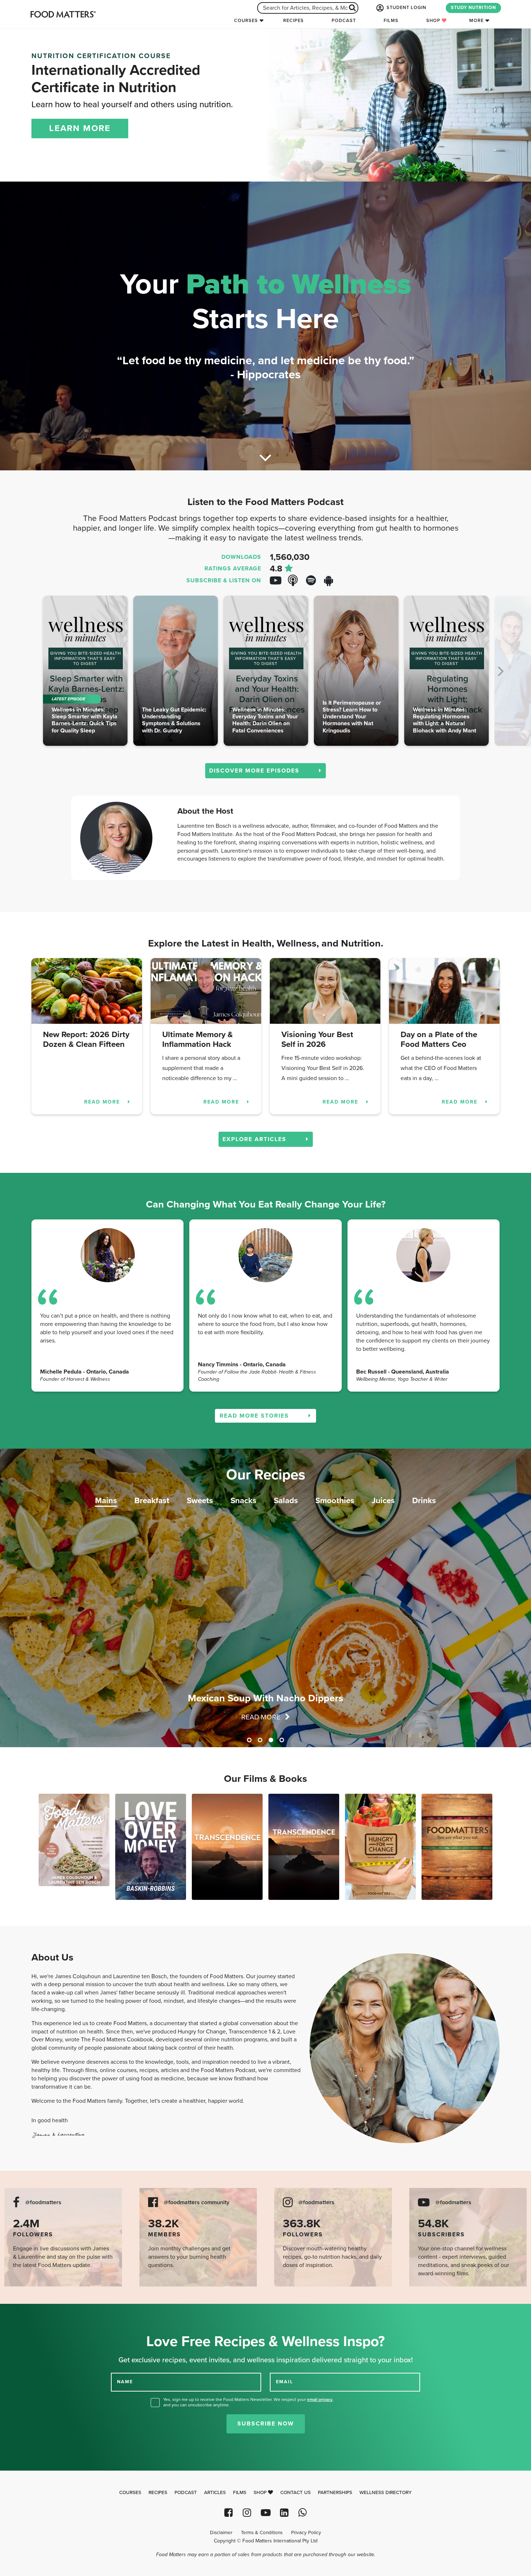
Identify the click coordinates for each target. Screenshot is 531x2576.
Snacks (243, 1500)
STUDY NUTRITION (473, 8)
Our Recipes (266, 1475)
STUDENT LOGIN (406, 8)
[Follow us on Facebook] (228, 2513)
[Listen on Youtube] (278, 581)
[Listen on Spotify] (314, 581)
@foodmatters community (197, 2203)
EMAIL (285, 2382)
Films (391, 21)
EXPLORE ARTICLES (256, 1139)
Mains (106, 1500)
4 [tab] (282, 1740)
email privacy (320, 2399)
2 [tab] (260, 1740)
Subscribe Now (266, 2424)
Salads (286, 1500)
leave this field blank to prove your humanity (29, 2312)
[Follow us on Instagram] (247, 2513)
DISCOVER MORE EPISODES (255, 771)
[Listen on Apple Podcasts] (296, 581)
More (476, 21)
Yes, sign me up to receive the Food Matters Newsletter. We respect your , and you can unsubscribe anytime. (248, 2402)
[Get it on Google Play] (332, 581)
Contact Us (295, 2493)
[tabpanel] (265, 1598)
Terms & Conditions (262, 2533)
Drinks (424, 1500)
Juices (383, 1500)
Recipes (293, 21)
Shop (434, 21)
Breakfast (152, 1500)
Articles (215, 2493)
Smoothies (335, 1500)
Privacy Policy (306, 2533)
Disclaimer (221, 2533)
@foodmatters (43, 2203)
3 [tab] (271, 1740)
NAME (125, 2382)
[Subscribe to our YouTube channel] (265, 2513)
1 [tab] (249, 1740)
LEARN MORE (80, 128)
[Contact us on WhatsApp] (303, 2513)
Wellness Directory (386, 2493)
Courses (246, 21)
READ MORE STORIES (255, 1416)
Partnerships (335, 2493)
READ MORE (103, 1102)
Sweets (200, 1500)
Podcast (344, 21)
